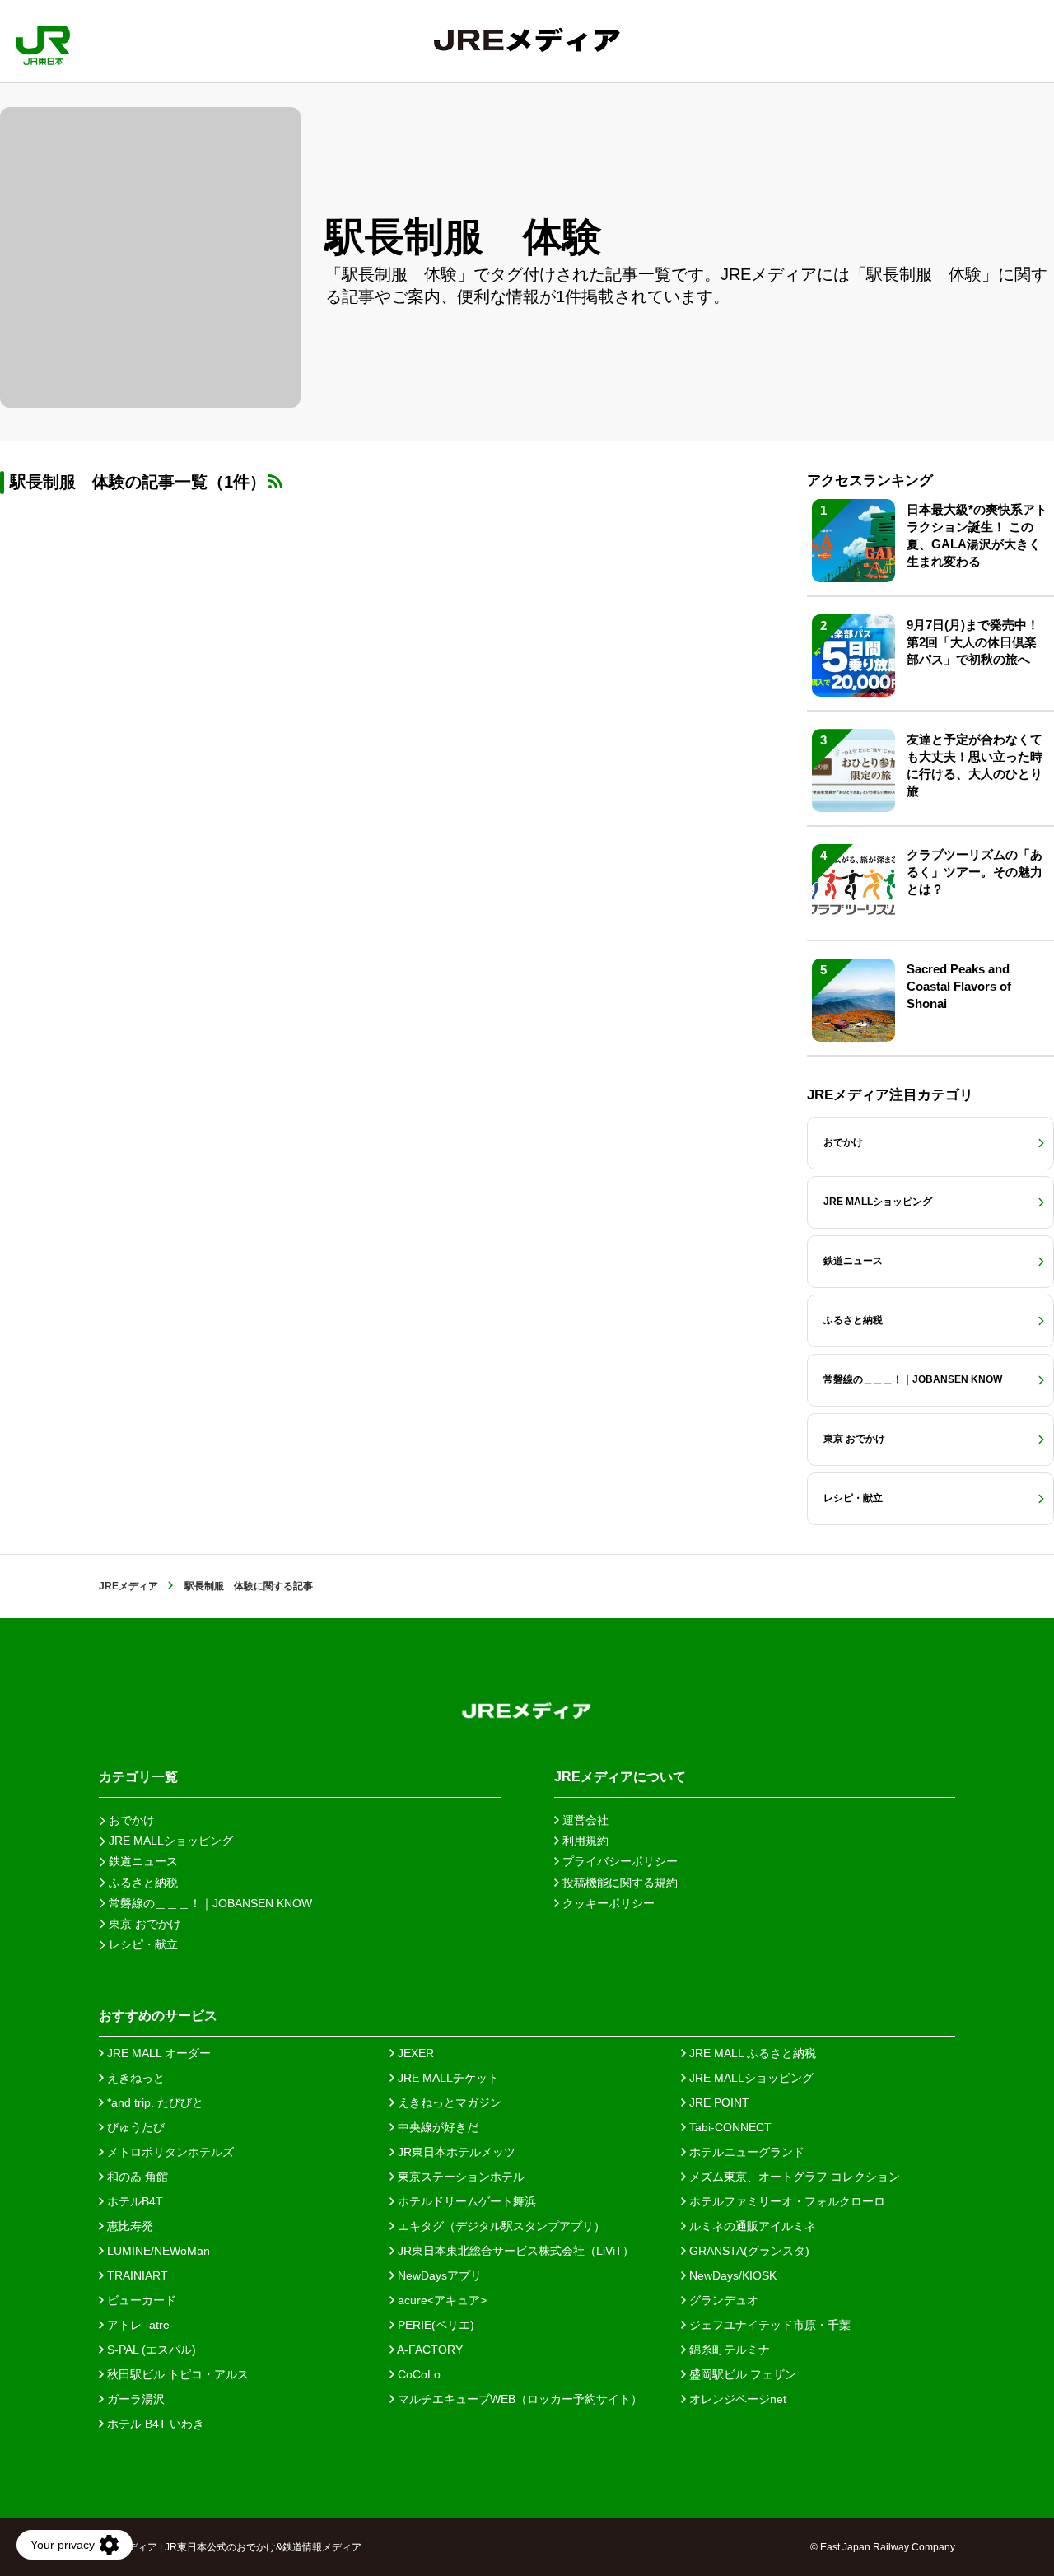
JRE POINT (718, 2102)
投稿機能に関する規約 (618, 1883)
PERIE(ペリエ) (434, 2325)
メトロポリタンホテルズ (169, 2152)
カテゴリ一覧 (138, 1777)
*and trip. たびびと (154, 2102)
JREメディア (128, 1586)
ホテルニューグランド (745, 2152)
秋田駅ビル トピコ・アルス (176, 2374)
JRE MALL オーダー (157, 2053)
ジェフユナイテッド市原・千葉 (768, 2325)
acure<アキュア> (441, 2300)
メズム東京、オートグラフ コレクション (793, 2177)
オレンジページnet (736, 2399)
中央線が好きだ (436, 2127)
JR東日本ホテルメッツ (455, 2152)
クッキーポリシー (607, 1903)
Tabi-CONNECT (729, 2127)
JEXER (414, 2053)
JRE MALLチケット (447, 2078)
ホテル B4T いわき (154, 2424)
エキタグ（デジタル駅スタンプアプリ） (500, 2226)
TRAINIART (136, 2275)
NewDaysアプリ (438, 2275)
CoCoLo (417, 2374)
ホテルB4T (133, 2201)
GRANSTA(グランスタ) (748, 2251)
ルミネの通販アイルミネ (751, 2226)
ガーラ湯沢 (134, 2399)
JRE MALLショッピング (750, 2078)
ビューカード (140, 2300)
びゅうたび (134, 2127)
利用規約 (584, 1841)
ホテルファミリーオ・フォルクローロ (786, 2201)
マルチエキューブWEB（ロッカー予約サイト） (518, 2399)
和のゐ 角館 (136, 2177)
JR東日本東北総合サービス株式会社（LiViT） (514, 2251)
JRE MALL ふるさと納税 (751, 2053)
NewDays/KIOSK (731, 2275)
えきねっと (134, 2078)
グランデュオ (722, 2300)
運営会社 (584, 1820)
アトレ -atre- (139, 2325)
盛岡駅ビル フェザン (741, 2374)
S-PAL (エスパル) (150, 2350)
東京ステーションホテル (459, 2177)
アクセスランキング (870, 481)
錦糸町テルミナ (728, 2350)
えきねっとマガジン (448, 2102)
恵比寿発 (128, 2226)
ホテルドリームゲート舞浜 (465, 2201)
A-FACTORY (429, 2350)
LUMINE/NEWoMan (157, 2251)
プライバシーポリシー (618, 1861)
